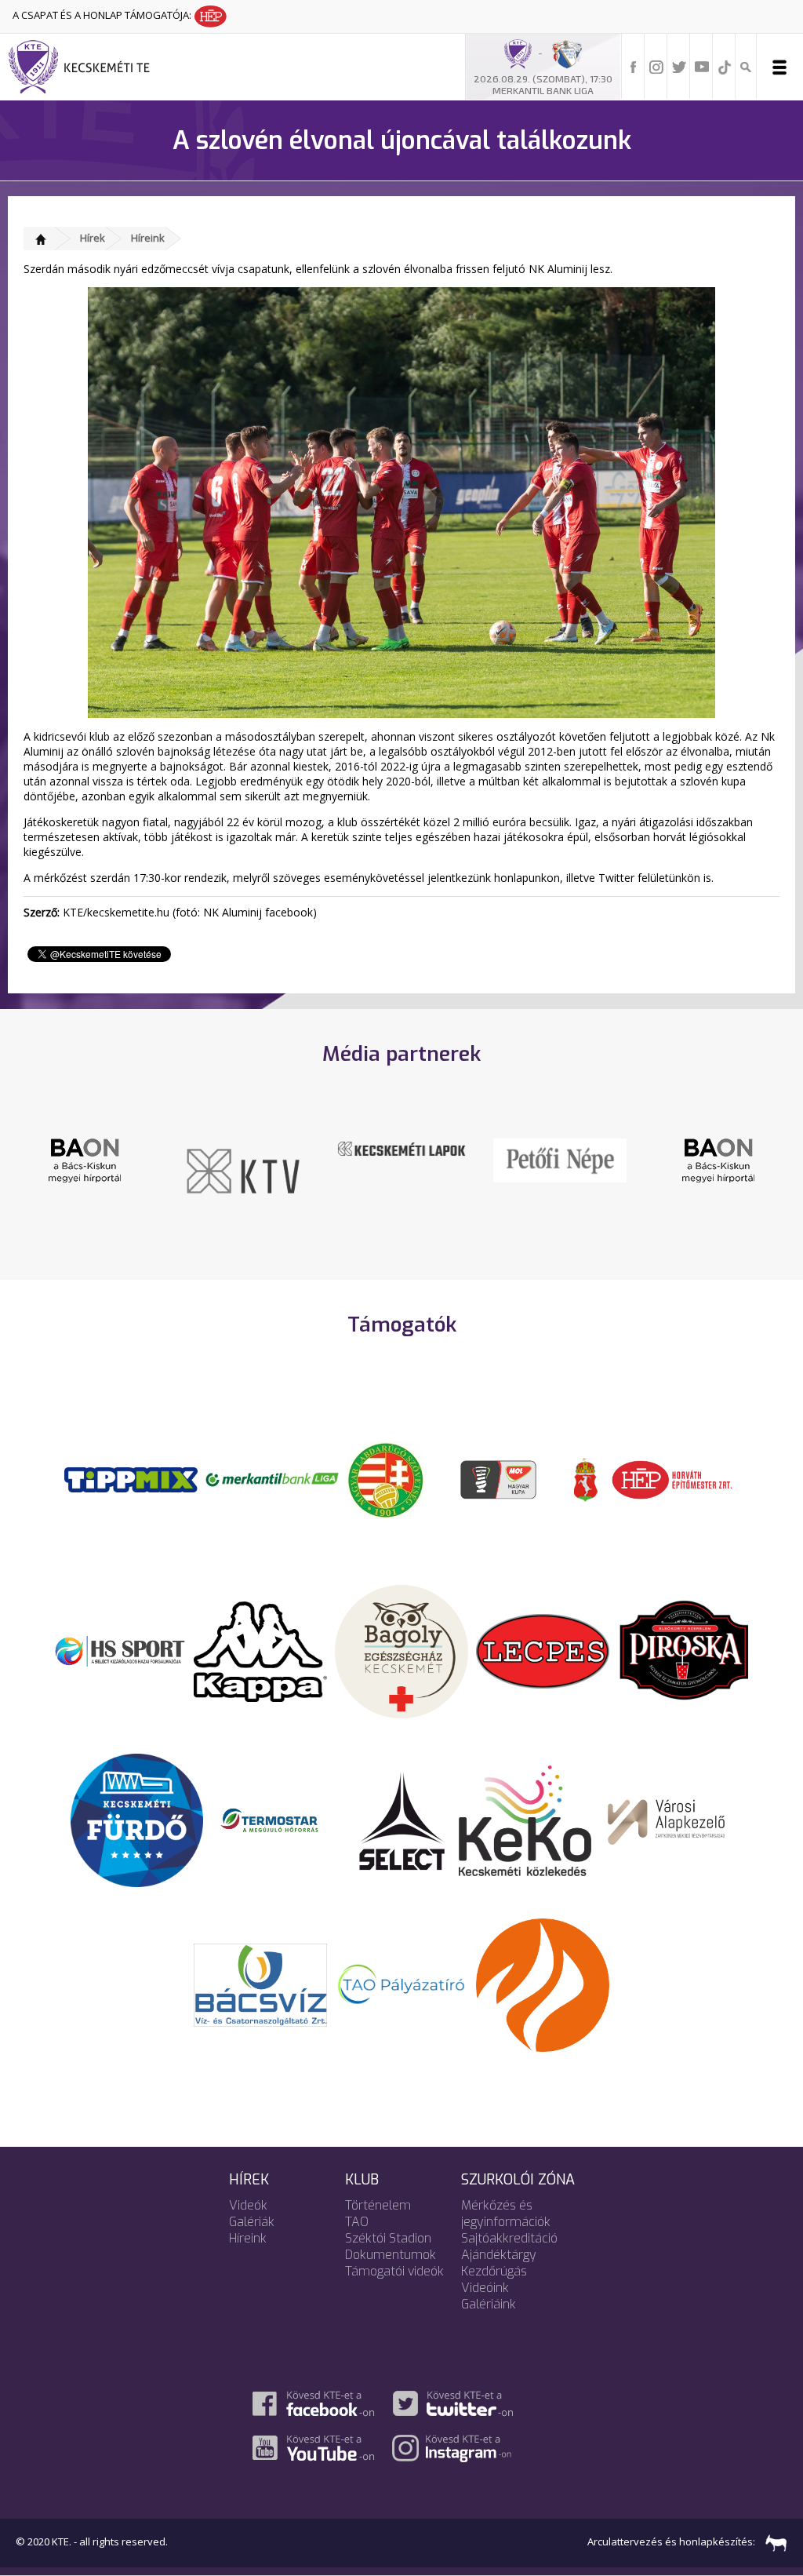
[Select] (402, 1820)
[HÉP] (672, 1478)
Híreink (148, 238)
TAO (357, 2222)
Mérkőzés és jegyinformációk (506, 2213)
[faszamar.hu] (772, 2542)
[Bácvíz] (260, 1984)
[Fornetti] (543, 1984)
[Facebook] (634, 66)
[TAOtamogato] (401, 1984)
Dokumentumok (391, 2255)
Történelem (378, 2205)
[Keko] (525, 1820)
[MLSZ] (386, 1478)
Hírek (93, 238)
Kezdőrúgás (494, 2271)
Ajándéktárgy (499, 2255)
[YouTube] (702, 66)
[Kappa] (260, 1650)
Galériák (252, 2222)
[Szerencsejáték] (131, 1478)
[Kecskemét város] (586, 1478)
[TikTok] (725, 66)
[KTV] (243, 1170)
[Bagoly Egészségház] (401, 1650)
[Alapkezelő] (667, 1820)
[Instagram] (656, 66)
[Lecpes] (543, 1650)
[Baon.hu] (85, 1159)
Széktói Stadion (388, 2238)
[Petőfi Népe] (560, 1159)
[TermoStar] (278, 1820)
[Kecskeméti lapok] (401, 1147)
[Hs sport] (119, 1650)
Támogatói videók (394, 2271)
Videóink (485, 2288)
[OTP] (272, 1478)
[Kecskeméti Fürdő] (137, 1820)
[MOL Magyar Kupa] (500, 1478)
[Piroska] (684, 1650)
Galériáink (489, 2304)
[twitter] (679, 66)
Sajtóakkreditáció (509, 2238)
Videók (248, 2205)
